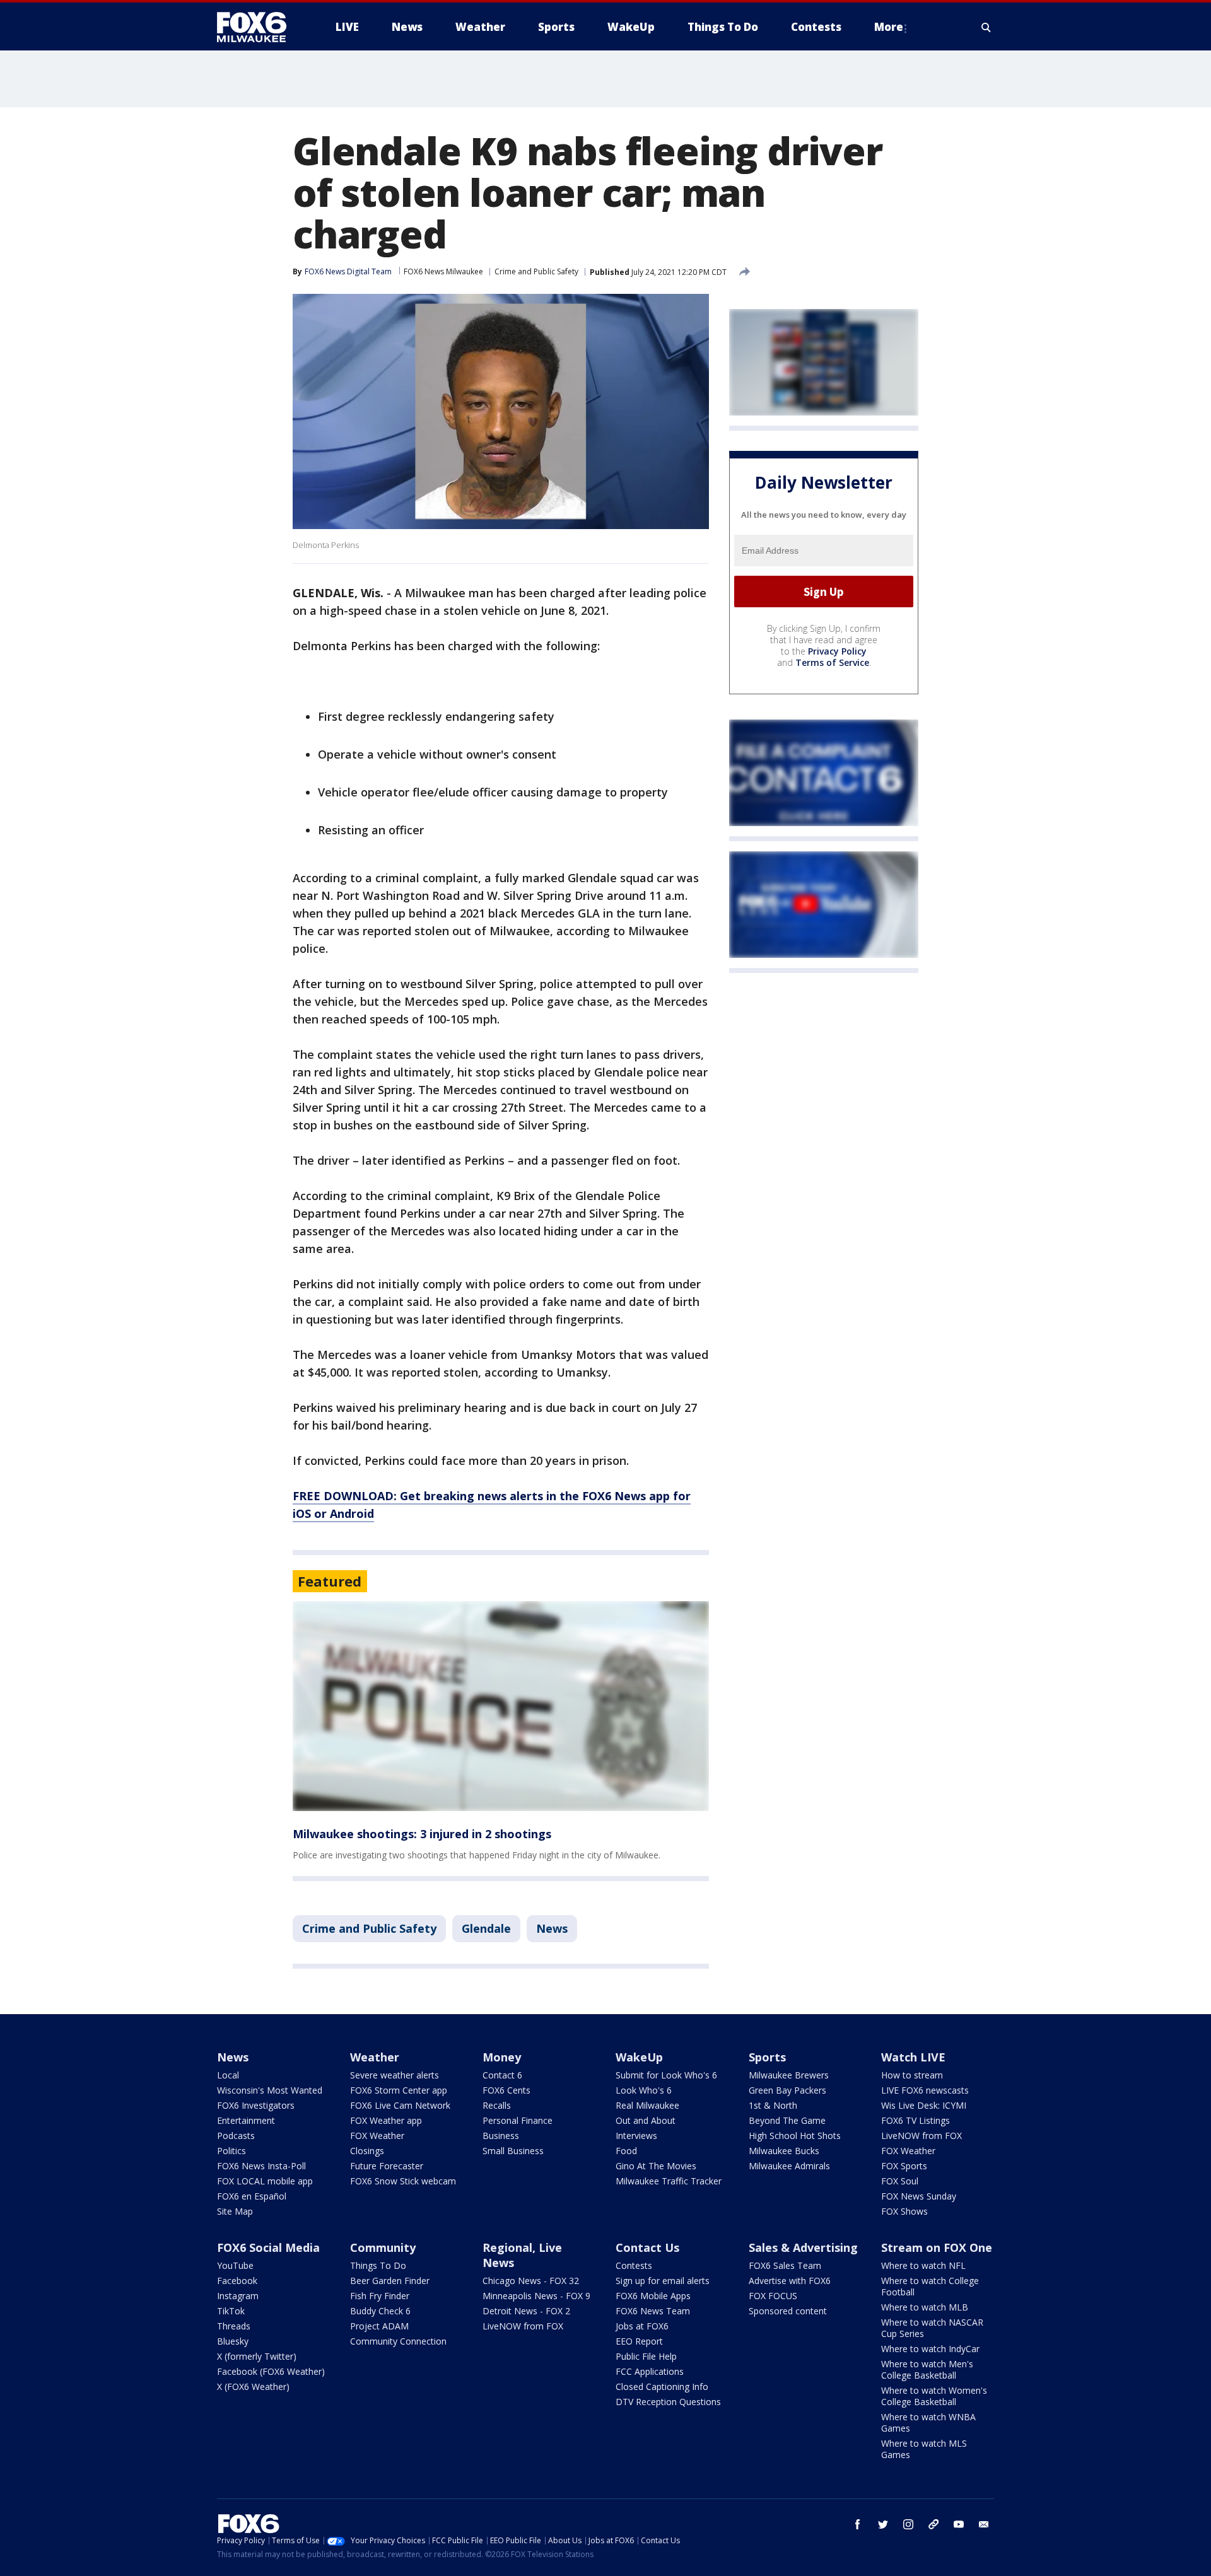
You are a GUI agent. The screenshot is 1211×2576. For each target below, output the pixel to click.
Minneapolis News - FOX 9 (536, 2296)
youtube (959, 2524)
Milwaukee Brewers (789, 2075)
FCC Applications (650, 2371)
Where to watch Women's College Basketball (934, 2396)
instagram (908, 2524)
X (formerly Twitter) (257, 2356)
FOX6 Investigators (256, 2105)
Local (228, 2075)
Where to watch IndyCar (930, 2349)
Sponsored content (788, 2311)
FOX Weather (377, 2136)
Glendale (486, 1928)
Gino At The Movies (656, 2166)
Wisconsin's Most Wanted (270, 2090)
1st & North (773, 2105)
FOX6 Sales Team (785, 2265)
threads (933, 2524)
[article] (501, 1706)
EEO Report (639, 2341)
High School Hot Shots (795, 2136)
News (552, 1928)
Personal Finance (518, 2120)
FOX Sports (904, 2166)
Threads (234, 2326)
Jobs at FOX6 (642, 2326)
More (889, 27)
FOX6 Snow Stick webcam (403, 2181)
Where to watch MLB (925, 2307)
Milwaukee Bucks (784, 2151)
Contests (634, 2265)
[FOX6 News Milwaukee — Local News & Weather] (259, 27)
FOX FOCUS (773, 2296)
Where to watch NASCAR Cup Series (932, 2328)
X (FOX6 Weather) (253, 2387)
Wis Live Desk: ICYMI (924, 2105)
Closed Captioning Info (662, 2387)
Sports (767, 2057)
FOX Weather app (386, 2120)
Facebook (237, 2281)
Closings (367, 2151)
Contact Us (647, 2247)
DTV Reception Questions (668, 2402)
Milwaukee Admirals (789, 2166)
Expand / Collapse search (986, 27)
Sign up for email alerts (663, 2281)
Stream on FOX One (937, 2247)
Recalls (497, 2105)
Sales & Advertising (803, 2247)
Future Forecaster (387, 2166)
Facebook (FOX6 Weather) (271, 2371)
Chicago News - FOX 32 (531, 2281)
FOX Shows (904, 2211)
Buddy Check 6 (380, 2311)
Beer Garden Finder (390, 2281)
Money (502, 2057)
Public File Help (646, 2356)
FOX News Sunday (919, 2196)
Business (501, 2136)
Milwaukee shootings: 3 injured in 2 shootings (422, 1834)
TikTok (231, 2311)
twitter (883, 2524)
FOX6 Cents (506, 2090)
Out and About (646, 2120)
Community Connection (398, 2341)
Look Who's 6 (644, 2090)
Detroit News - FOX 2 (526, 2311)
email (984, 2524)
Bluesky (233, 2341)
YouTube (235, 2265)
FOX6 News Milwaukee (443, 271)
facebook (858, 2524)
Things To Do (378, 2265)
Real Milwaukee (647, 2105)
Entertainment (246, 2120)
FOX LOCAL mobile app (265, 2181)
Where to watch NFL (923, 2265)
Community (383, 2247)
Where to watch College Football (930, 2286)
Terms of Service (832, 662)
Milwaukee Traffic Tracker (669, 2181)
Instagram (238, 2296)
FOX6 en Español (252, 2196)
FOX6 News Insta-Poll (261, 2166)
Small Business (513, 2151)
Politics (231, 2151)
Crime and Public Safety (536, 271)
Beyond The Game (787, 2120)
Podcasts (236, 2136)
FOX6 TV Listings (916, 2120)
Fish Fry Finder (380, 2296)
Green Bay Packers (787, 2090)
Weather (375, 2057)
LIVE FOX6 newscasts (925, 2090)
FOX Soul (900, 2181)
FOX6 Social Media (268, 2247)
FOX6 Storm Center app (399, 2090)
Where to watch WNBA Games (928, 2422)
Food (626, 2151)
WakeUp (639, 2057)
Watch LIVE (913, 2057)
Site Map (235, 2211)
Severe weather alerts (395, 2075)
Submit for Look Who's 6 (666, 2075)
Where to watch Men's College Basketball (927, 2369)
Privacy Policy (837, 651)
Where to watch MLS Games (924, 2449)
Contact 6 (502, 2075)
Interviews (636, 2136)
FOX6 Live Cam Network (400, 2105)
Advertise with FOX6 (790, 2281)
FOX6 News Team (653, 2311)
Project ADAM (379, 2326)
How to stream (912, 2075)
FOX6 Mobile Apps (653, 2296)
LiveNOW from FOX (921, 2136)
